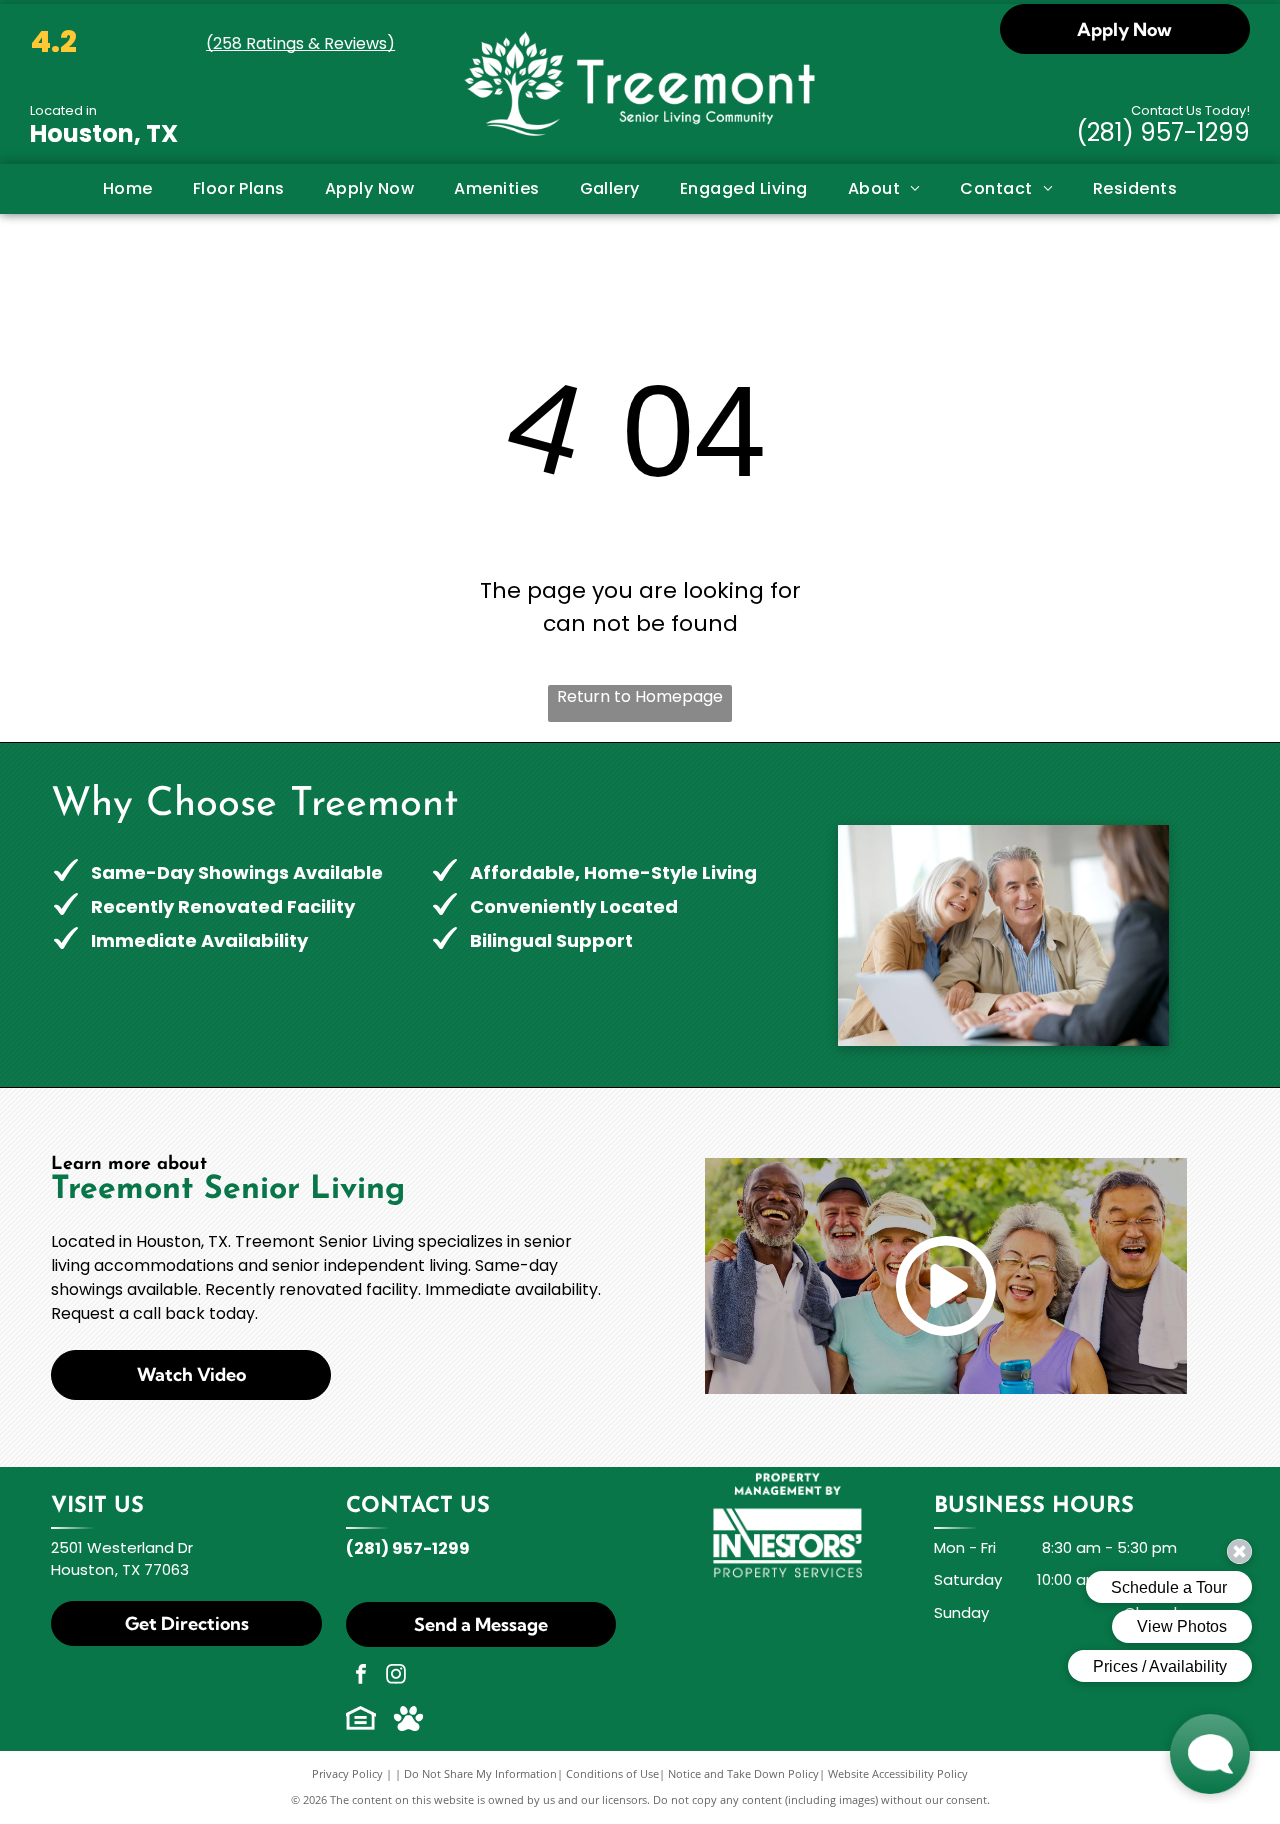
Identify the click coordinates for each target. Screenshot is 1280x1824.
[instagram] (396, 1676)
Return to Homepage (640, 696)
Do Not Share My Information (480, 1773)
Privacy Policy (347, 1773)
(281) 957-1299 (1163, 132)
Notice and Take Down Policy (743, 1773)
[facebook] (361, 1676)
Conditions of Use (612, 1773)
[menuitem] (128, 189)
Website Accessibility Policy (898, 1773)
